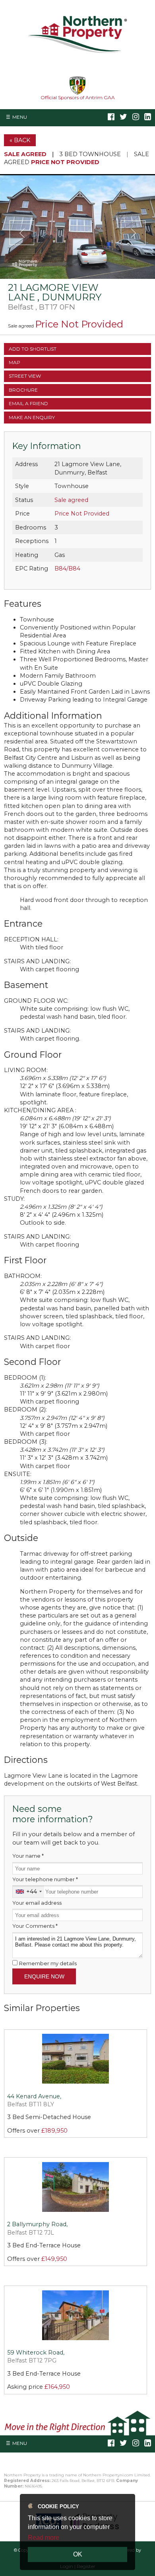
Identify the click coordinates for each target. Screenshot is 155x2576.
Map (15, 362)
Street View (25, 376)
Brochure (23, 390)
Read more (44, 2538)
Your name (28, 1856)
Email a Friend (28, 403)
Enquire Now (44, 1976)
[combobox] (28, 1891)
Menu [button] (20, 117)
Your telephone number (45, 1879)
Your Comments (35, 1926)
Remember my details (48, 1963)
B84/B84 (67, 569)
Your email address (37, 1903)
